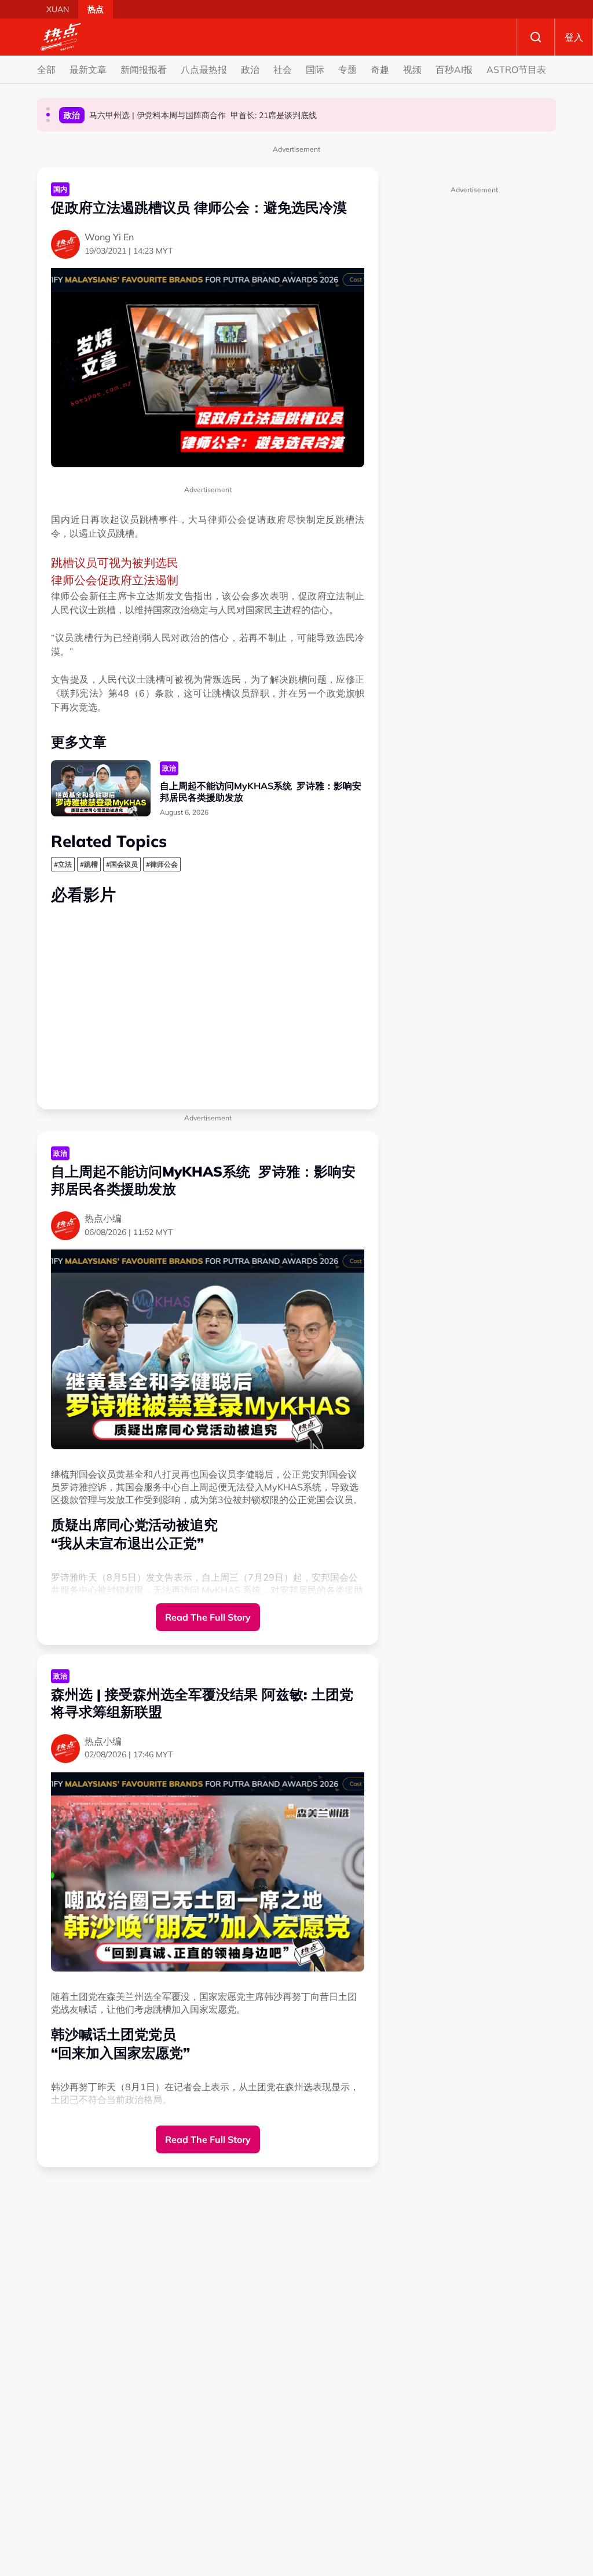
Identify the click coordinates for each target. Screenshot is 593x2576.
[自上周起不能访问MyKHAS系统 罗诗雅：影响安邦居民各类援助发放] (101, 788)
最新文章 (88, 69)
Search (536, 37)
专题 (347, 69)
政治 (250, 69)
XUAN (58, 9)
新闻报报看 (144, 69)
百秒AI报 (454, 69)
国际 (315, 69)
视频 (412, 69)
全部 (46, 69)
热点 (96, 9)
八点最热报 (204, 69)
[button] (48, 109)
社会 (283, 69)
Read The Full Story (208, 1617)
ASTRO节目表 (516, 69)
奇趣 (380, 69)
